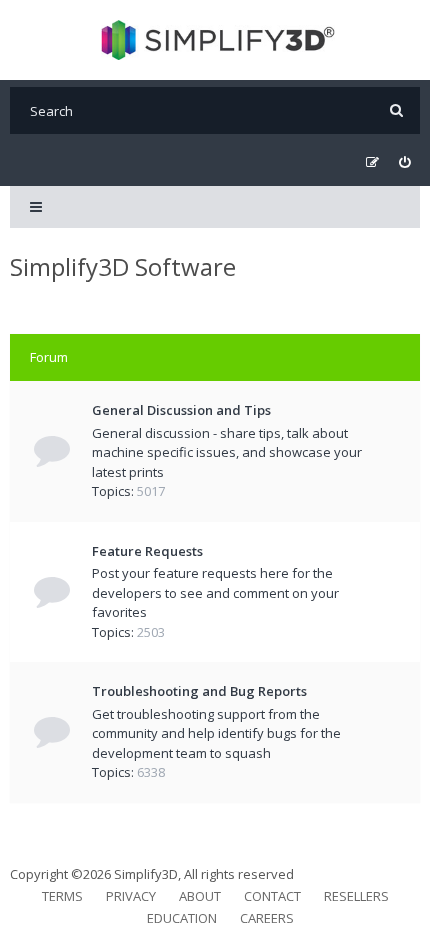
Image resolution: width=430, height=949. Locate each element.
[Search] (396, 110)
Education (182, 918)
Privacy (131, 896)
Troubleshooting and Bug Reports (199, 691)
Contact (272, 896)
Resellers (356, 896)
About (200, 896)
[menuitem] (404, 162)
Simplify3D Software (123, 266)
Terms (62, 896)
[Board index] (215, 40)
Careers (267, 918)
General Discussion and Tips (181, 410)
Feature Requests (147, 551)
